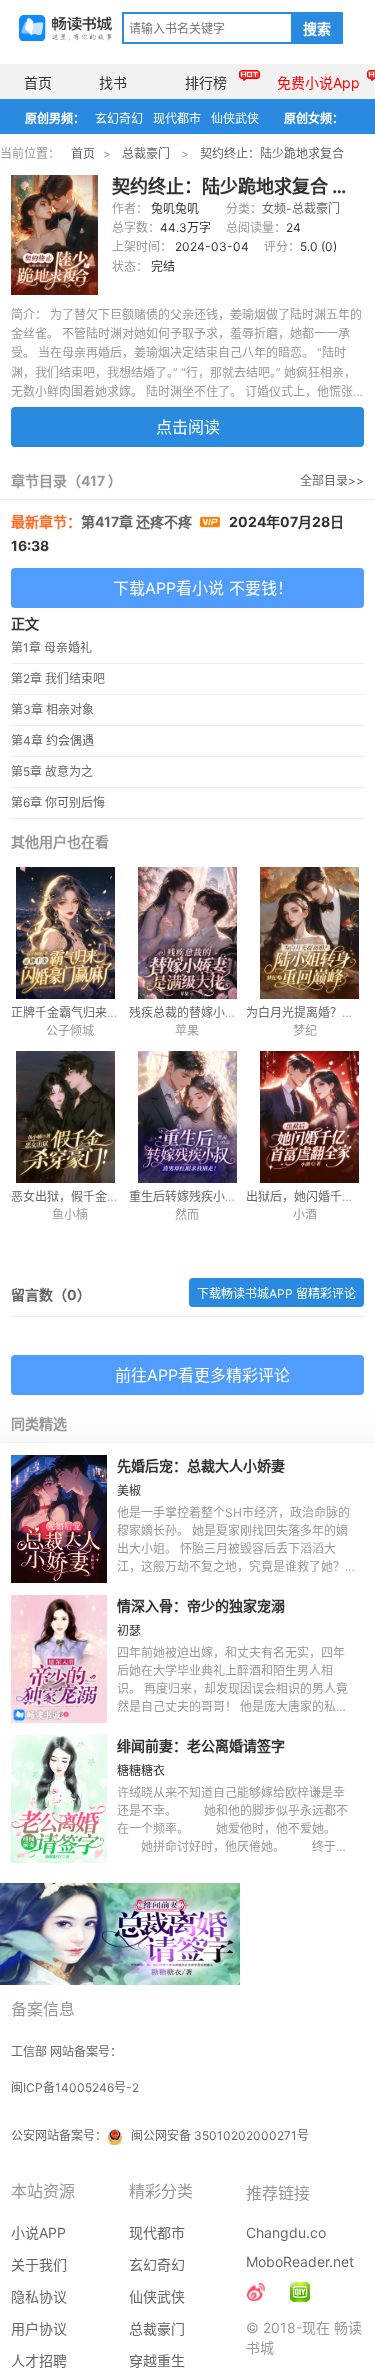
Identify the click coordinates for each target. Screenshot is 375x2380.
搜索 (317, 29)
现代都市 (177, 118)
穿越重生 (157, 2360)
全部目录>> (332, 480)
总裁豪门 (146, 153)
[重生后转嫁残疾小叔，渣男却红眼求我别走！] (187, 1117)
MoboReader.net (300, 2261)
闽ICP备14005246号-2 (75, 2087)
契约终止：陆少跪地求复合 (272, 153)
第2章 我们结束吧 (58, 678)
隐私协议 (39, 2296)
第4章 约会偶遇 (52, 740)
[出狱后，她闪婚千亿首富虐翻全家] (304, 1117)
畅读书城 (65, 28)
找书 (113, 82)
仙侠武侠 (235, 118)
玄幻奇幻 (119, 118)
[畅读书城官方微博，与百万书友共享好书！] (256, 2292)
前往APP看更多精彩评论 (202, 1375)
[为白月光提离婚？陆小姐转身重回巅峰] (304, 933)
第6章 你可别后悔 (58, 802)
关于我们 (39, 2264)
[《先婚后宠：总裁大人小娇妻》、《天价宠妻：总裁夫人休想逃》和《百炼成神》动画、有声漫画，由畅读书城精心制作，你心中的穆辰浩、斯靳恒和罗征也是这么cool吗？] (300, 2292)
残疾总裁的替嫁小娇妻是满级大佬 (219, 1012)
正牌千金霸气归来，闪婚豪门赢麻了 (107, 1012)
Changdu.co (286, 2232)
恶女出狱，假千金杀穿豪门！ (89, 1196)
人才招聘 (39, 2360)
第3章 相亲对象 (52, 709)
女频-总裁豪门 (301, 208)
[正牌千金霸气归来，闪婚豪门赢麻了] (69, 933)
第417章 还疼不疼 (138, 521)
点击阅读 (188, 427)
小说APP (38, 2232)
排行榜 (206, 82)
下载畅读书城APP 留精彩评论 (276, 1293)
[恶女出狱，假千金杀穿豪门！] (69, 1117)
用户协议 (39, 2328)
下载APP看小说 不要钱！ (203, 588)
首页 (38, 82)
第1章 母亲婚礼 (51, 647)
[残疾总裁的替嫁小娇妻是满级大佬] (187, 933)
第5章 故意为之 (52, 771)
